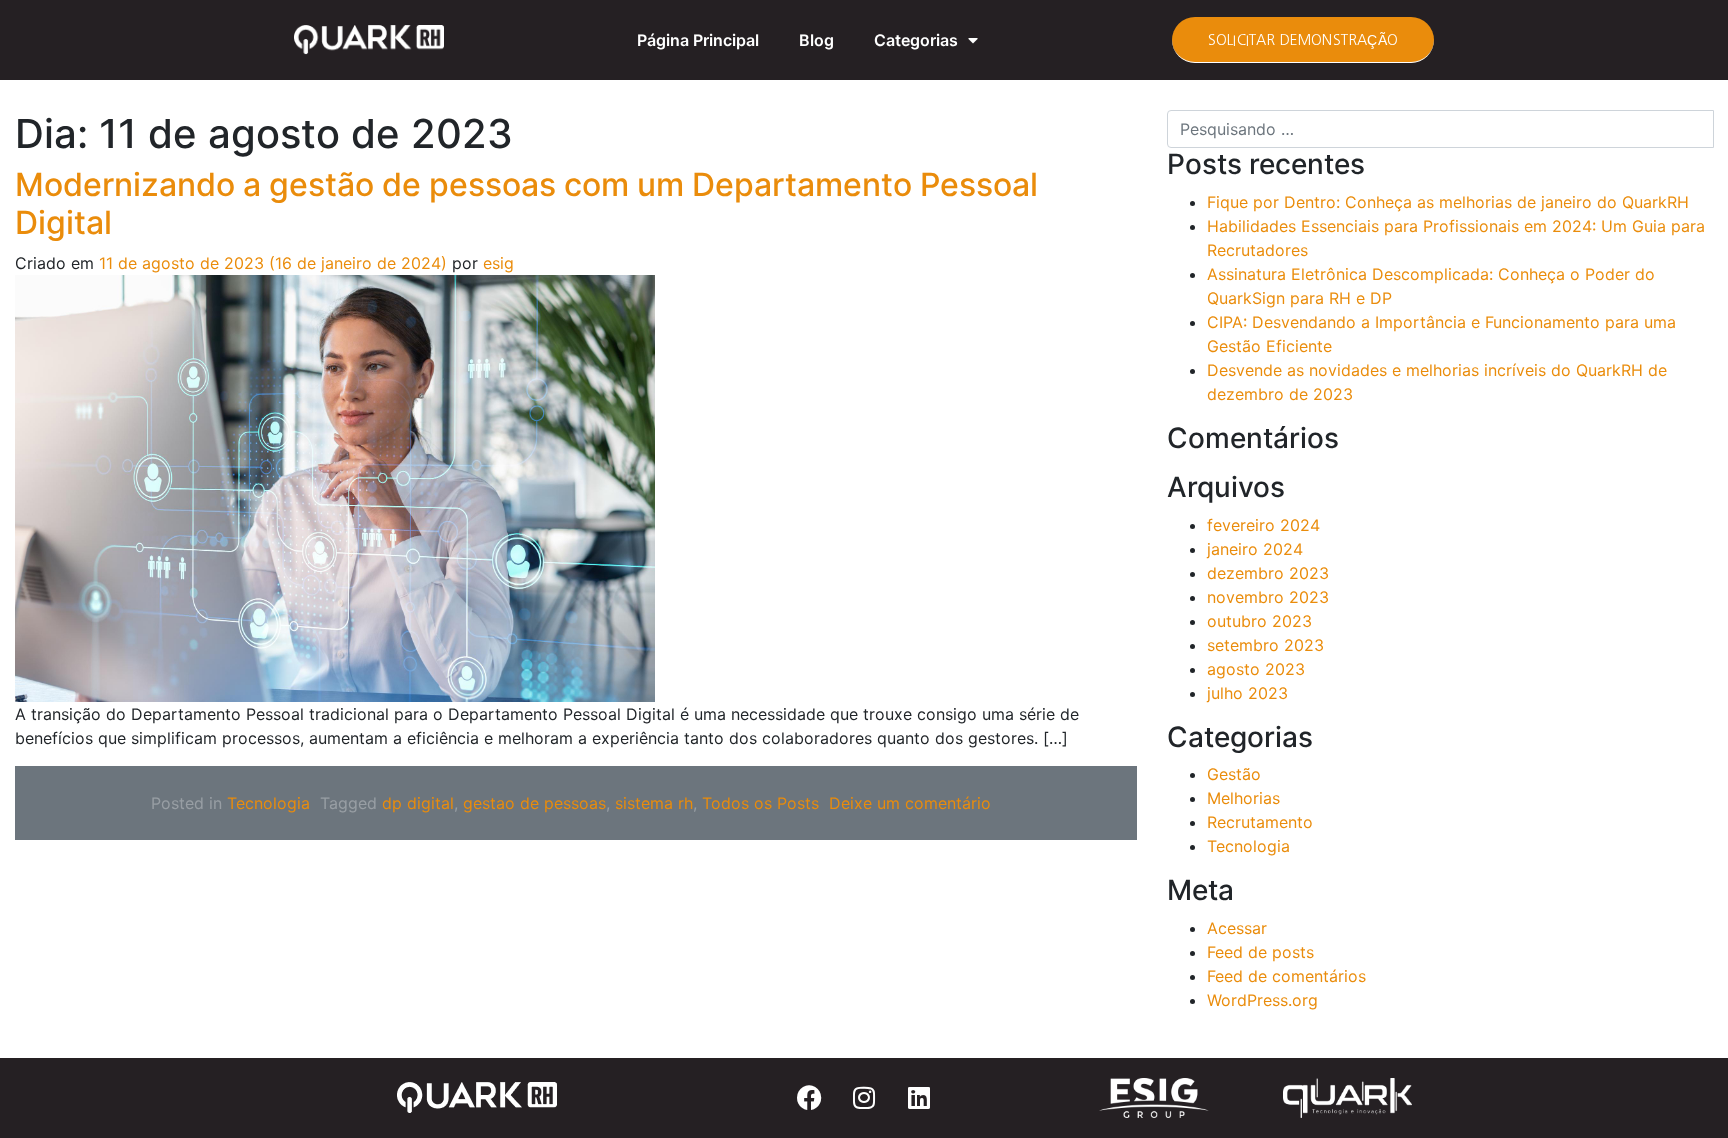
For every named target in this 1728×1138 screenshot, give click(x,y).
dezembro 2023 (1268, 573)
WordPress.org (1262, 1000)
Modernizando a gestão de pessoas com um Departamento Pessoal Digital (526, 203)
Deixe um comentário (910, 803)
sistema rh (654, 803)
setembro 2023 (1265, 645)
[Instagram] (864, 1098)
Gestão (1234, 774)
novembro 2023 (1268, 597)
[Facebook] (809, 1098)
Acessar (1237, 928)
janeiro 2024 (1255, 549)
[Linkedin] (919, 1098)
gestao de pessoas (534, 803)
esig (496, 263)
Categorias (916, 40)
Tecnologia (268, 803)
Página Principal (698, 40)
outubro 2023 (1259, 621)
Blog (816, 40)
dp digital (418, 803)
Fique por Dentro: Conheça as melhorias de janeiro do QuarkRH (1448, 202)
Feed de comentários (1286, 976)
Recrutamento (1260, 822)
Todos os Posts (760, 803)
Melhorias (1243, 798)
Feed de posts (1260, 952)
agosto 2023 (1256, 669)
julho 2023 (1247, 693)
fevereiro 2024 (1263, 525)
